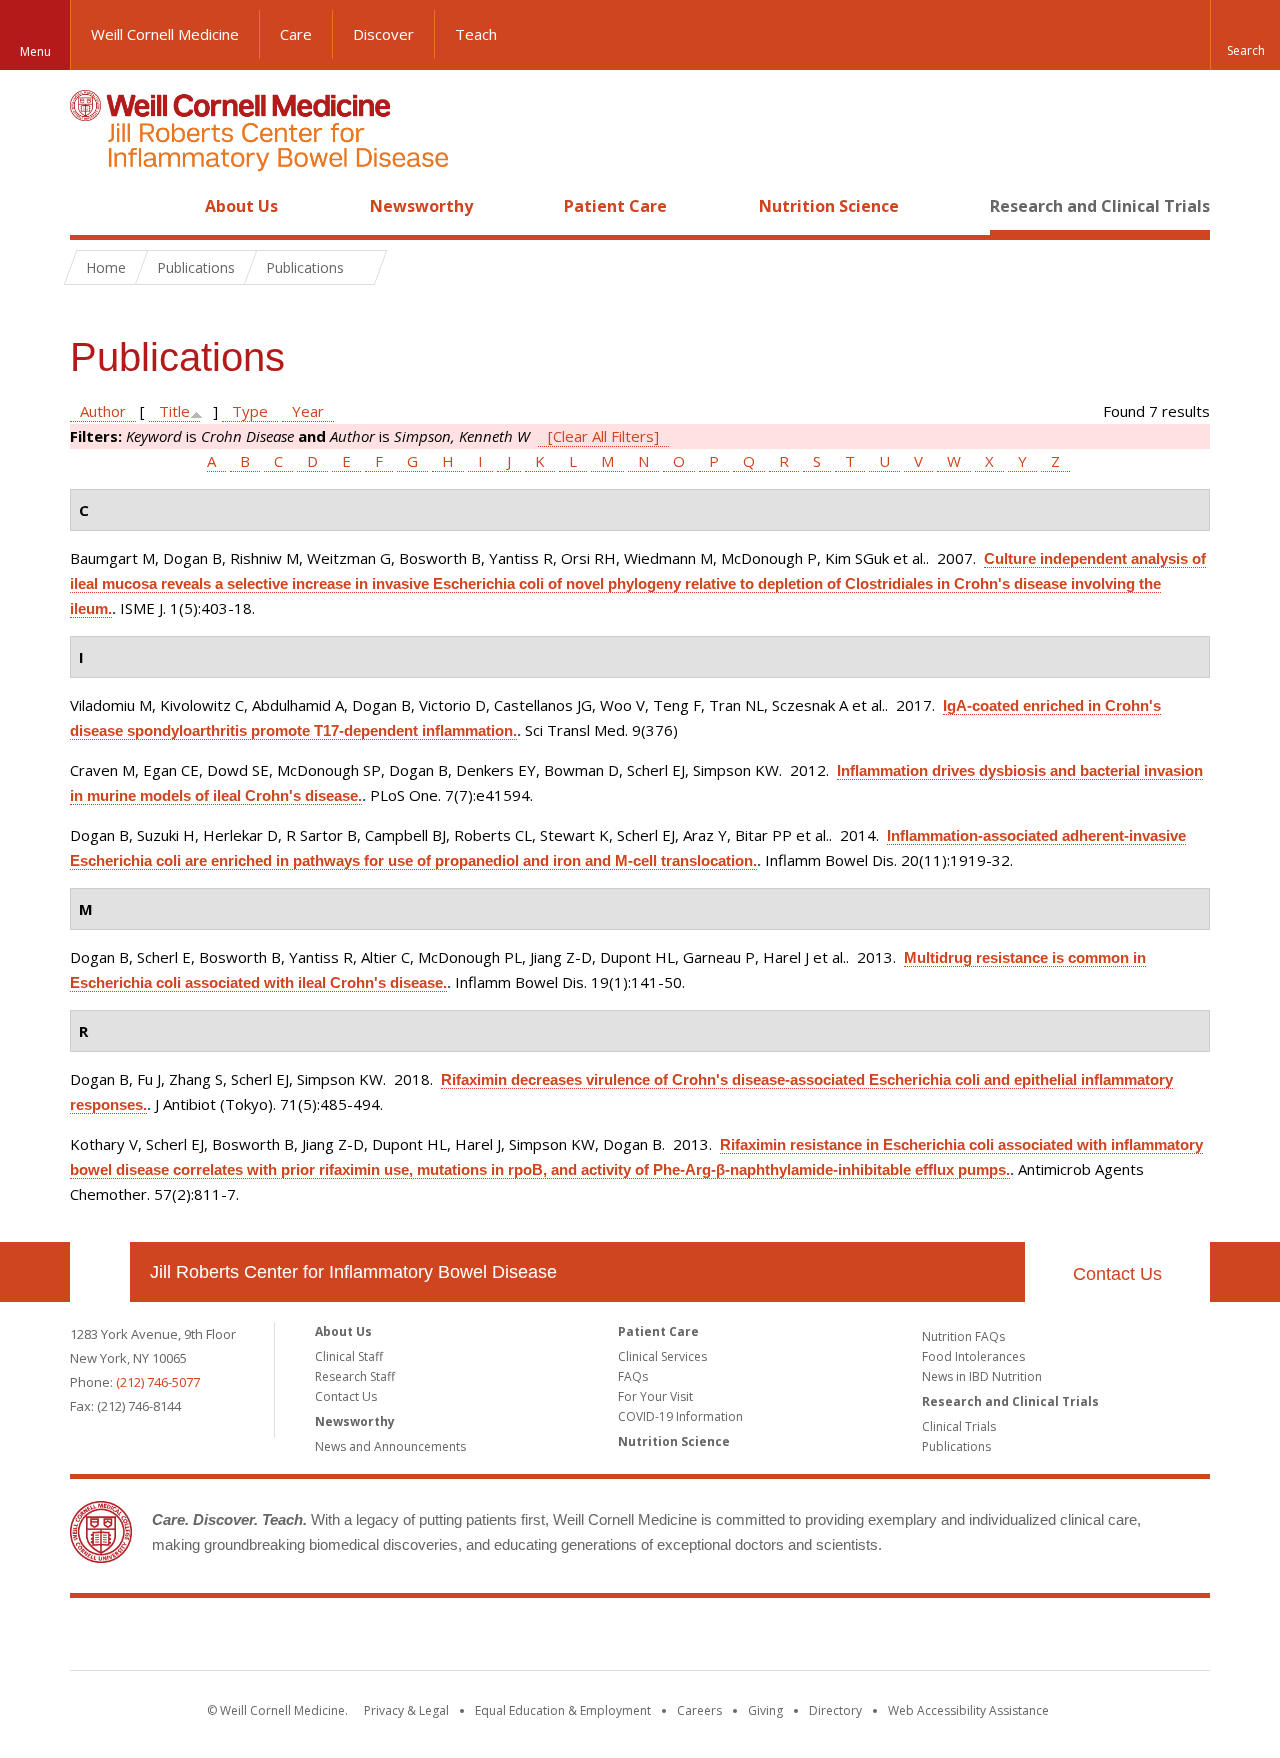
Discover (383, 34)
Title (174, 411)
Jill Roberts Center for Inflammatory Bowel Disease (353, 1272)
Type (250, 411)
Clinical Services (662, 1356)
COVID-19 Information (680, 1416)
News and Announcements (390, 1446)
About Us (241, 206)
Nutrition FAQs (963, 1336)
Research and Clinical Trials (1100, 206)
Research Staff (355, 1376)
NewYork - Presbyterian (807, 1638)
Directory (835, 1710)
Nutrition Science (829, 206)
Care (296, 34)
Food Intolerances (973, 1356)
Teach (476, 34)
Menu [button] (35, 51)
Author (103, 411)
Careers (699, 1710)
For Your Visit (655, 1396)
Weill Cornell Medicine (165, 34)
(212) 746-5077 (158, 1382)
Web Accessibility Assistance (968, 1710)
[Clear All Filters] (603, 436)
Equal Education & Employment (563, 1710)
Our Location (100, 1272)
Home (92, 206)
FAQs (633, 1376)
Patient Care (615, 206)
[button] (1245, 35)
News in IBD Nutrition (982, 1376)
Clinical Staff (349, 1356)
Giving (765, 1710)
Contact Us (1117, 1274)
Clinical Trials (959, 1426)
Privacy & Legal (406, 1710)
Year (308, 411)
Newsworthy (421, 206)
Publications (956, 1446)
